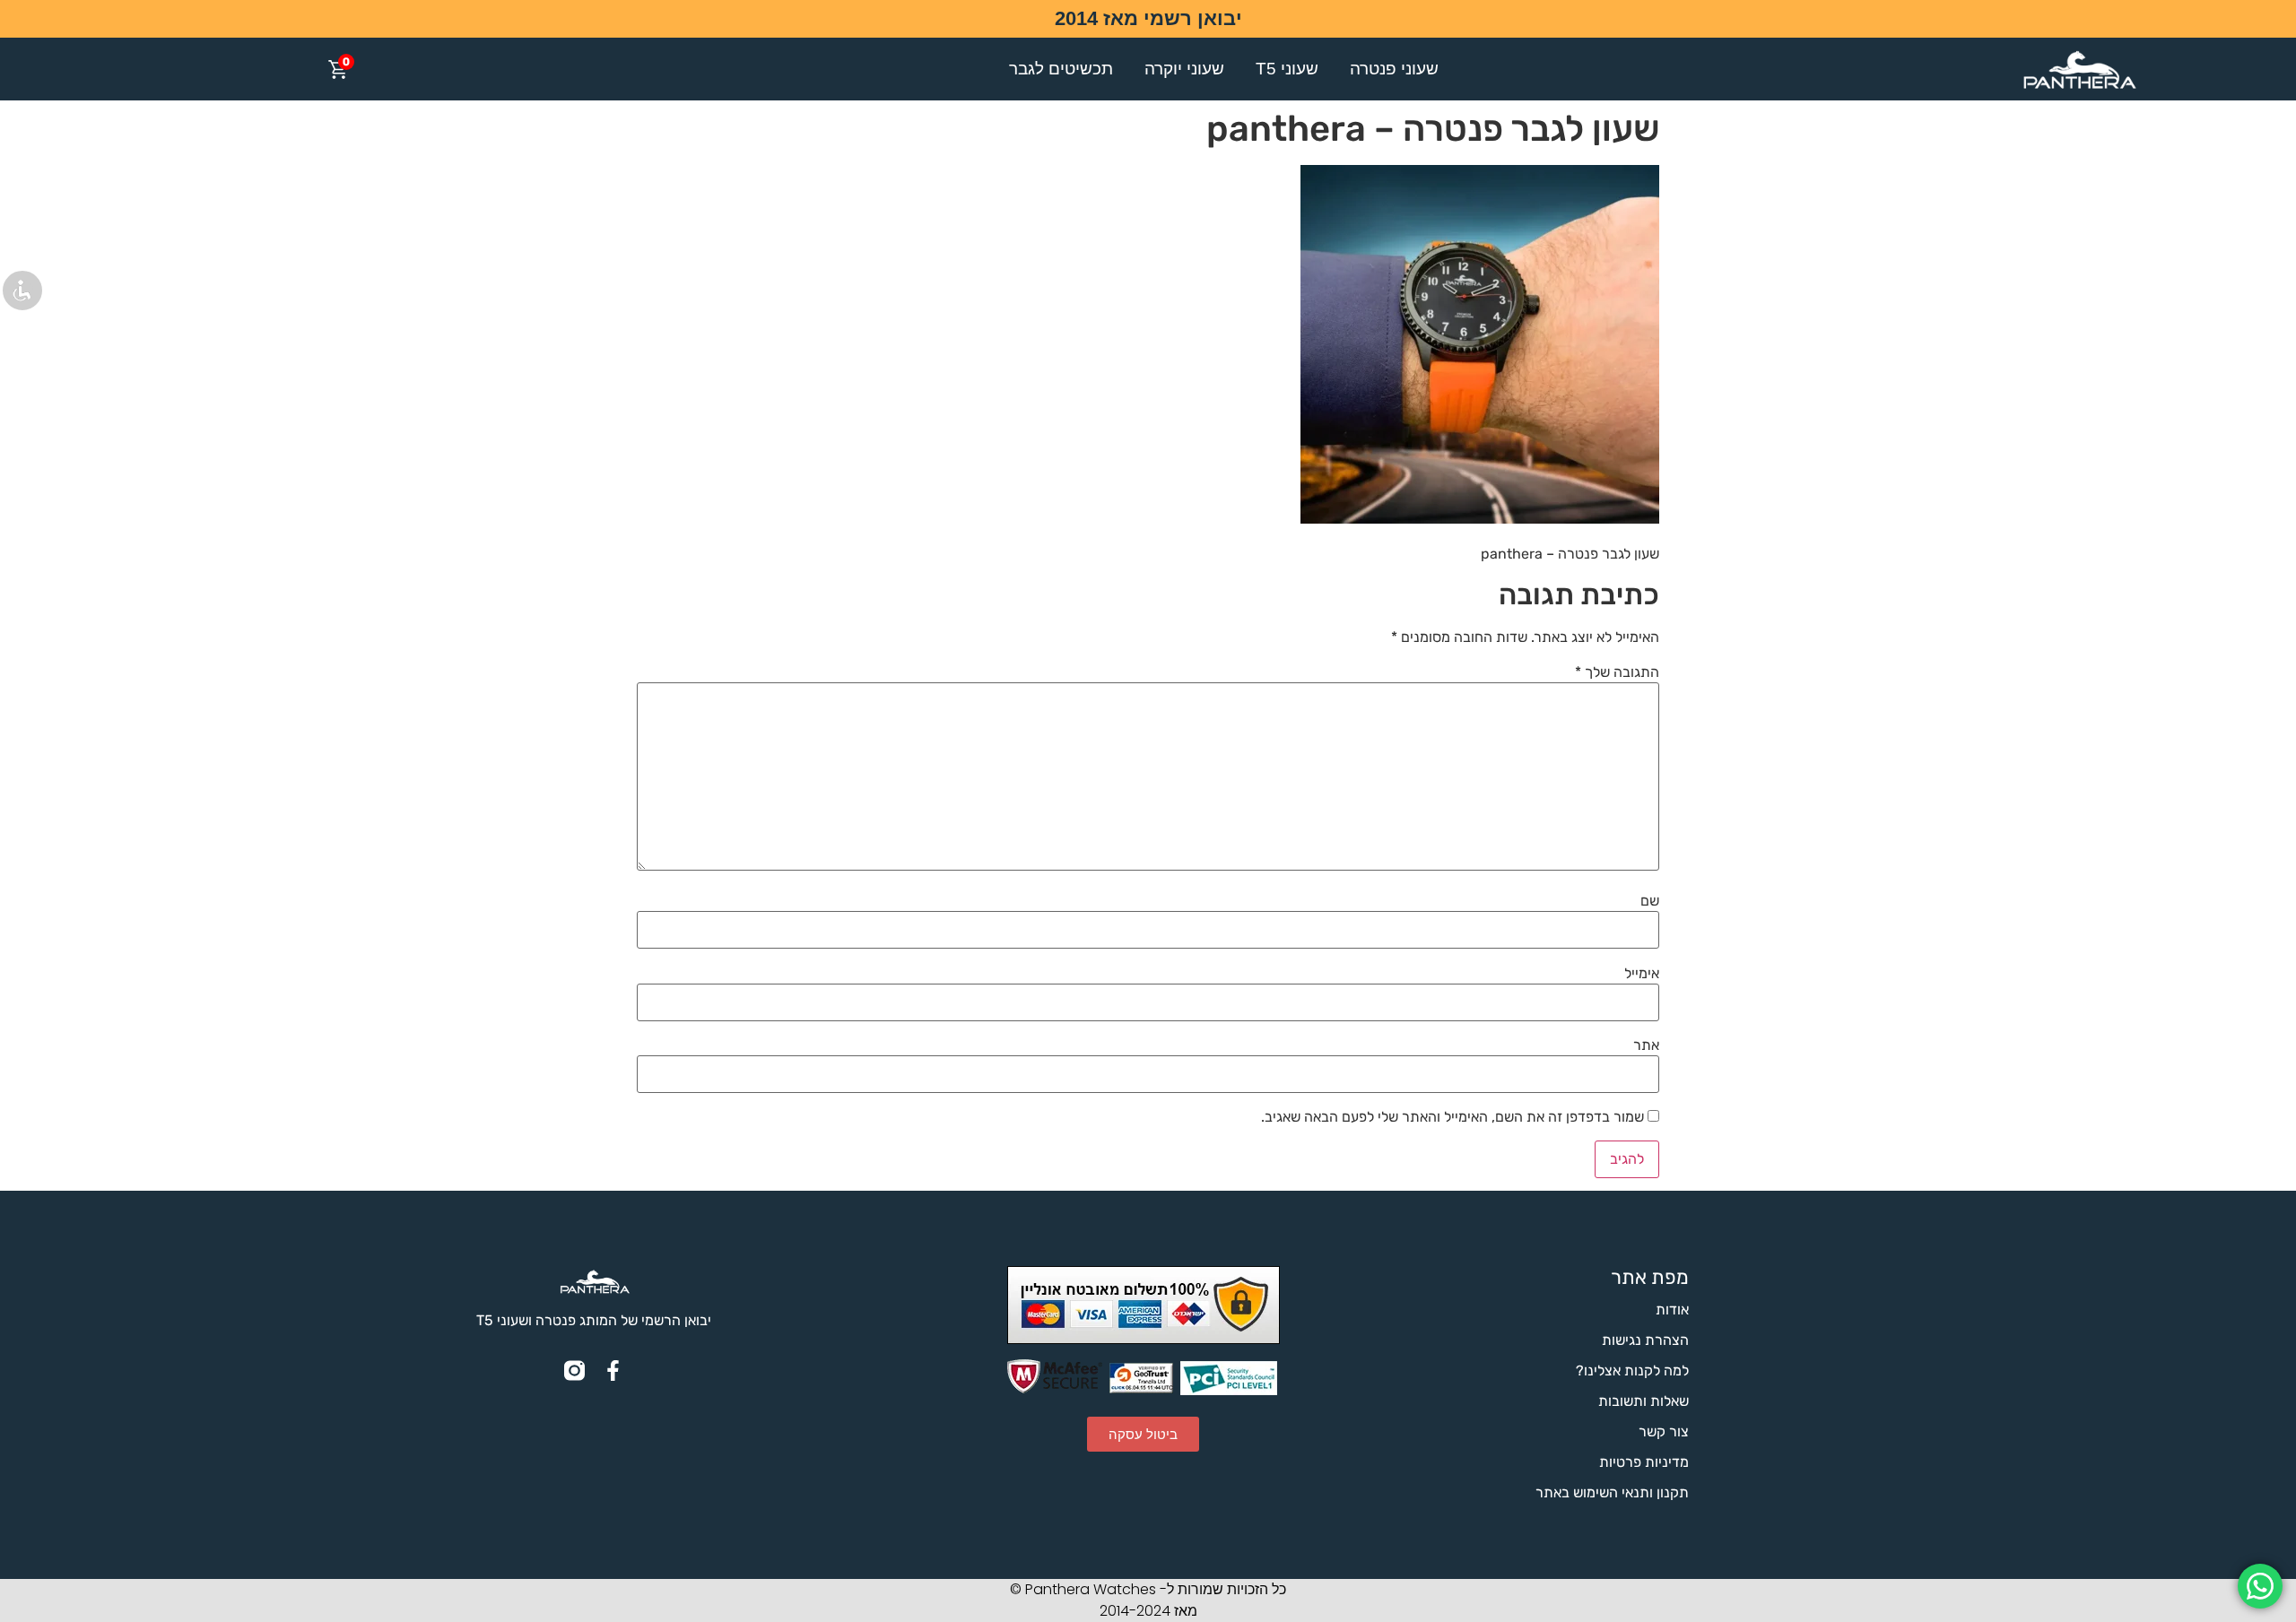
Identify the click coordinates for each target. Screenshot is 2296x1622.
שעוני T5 (1287, 69)
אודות (1672, 1310)
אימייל (1642, 974)
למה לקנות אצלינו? (1632, 1370)
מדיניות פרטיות (1644, 1462)
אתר (1646, 1045)
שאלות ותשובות (1644, 1401)
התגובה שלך (1617, 672)
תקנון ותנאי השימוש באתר (1612, 1492)
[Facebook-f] (613, 1370)
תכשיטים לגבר (1061, 69)
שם (1650, 901)
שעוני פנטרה (1394, 69)
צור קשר (1664, 1431)
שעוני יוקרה (1184, 69)
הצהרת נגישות (1645, 1340)
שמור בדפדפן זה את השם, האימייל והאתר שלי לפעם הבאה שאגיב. (1452, 1117)
